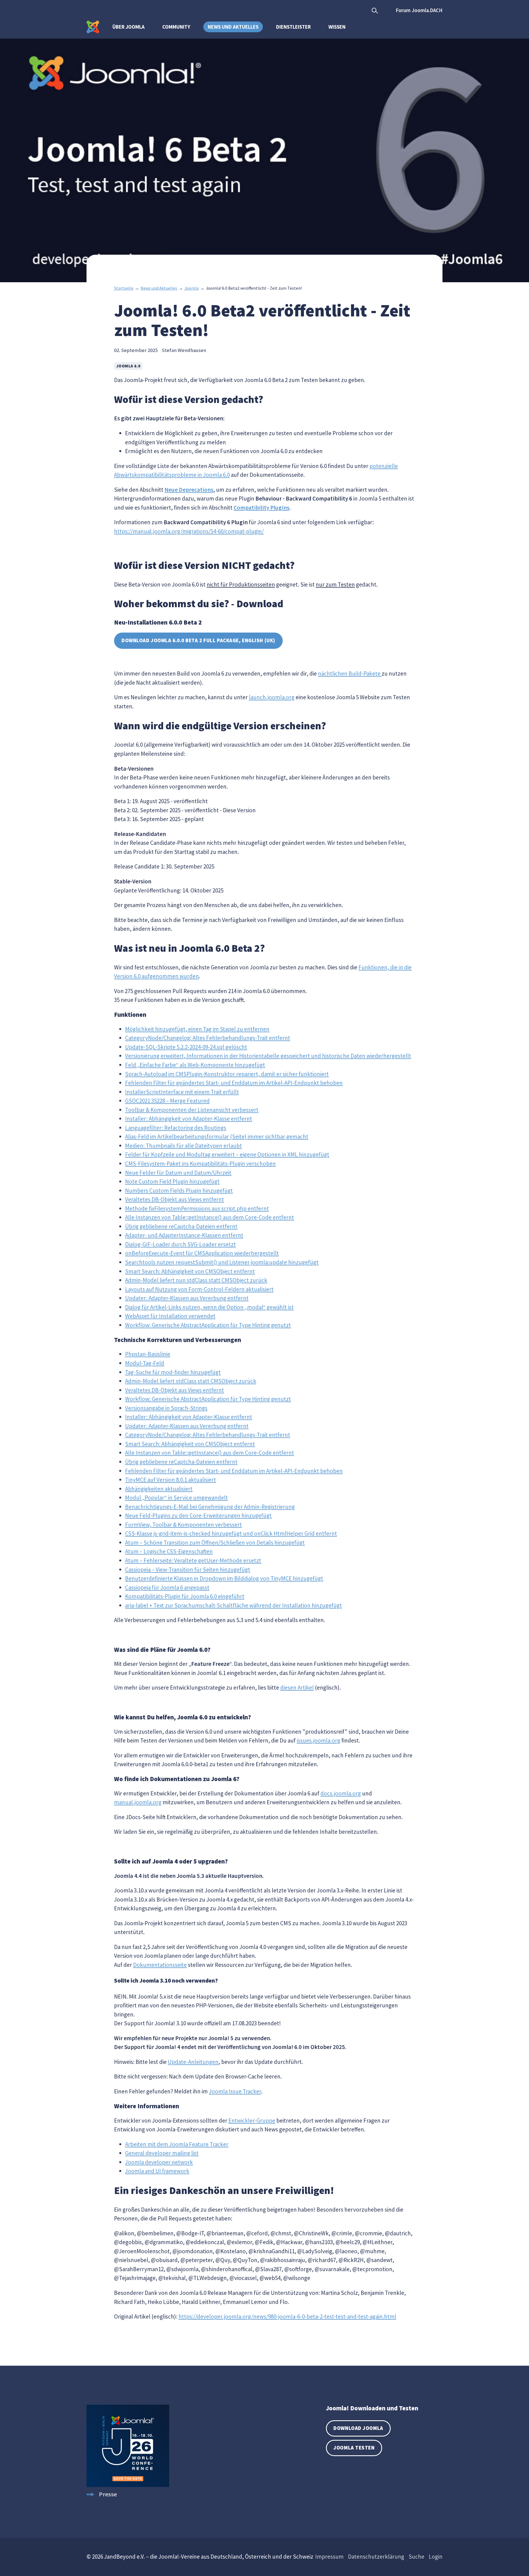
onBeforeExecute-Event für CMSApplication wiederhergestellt (202, 1253)
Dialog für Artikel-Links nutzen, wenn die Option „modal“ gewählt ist (209, 1307)
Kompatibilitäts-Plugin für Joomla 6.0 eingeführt (185, 1596)
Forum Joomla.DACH (419, 10)
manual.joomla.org (138, 1802)
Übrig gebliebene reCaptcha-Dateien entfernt (181, 1226)
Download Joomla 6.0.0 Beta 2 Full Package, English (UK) (198, 640)
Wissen (337, 27)
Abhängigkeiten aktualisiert (159, 1489)
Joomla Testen (354, 2448)
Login (436, 2557)
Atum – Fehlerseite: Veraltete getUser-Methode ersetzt (193, 1560)
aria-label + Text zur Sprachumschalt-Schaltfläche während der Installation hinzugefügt (234, 1605)
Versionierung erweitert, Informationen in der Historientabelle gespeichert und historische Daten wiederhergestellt (268, 1056)
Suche (416, 2557)
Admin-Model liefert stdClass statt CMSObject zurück (191, 1381)
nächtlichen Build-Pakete (350, 673)
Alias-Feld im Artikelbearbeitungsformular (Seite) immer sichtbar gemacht (217, 1137)
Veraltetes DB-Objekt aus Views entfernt (175, 1199)
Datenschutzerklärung (376, 2557)
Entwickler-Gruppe (252, 2121)
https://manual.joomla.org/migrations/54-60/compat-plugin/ (189, 531)
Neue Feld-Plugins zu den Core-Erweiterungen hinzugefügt (198, 1516)
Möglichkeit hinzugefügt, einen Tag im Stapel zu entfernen (197, 1029)
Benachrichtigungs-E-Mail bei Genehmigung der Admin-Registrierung (210, 1507)
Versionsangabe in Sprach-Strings (166, 1408)
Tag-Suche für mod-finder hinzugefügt (173, 1372)
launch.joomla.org (272, 697)
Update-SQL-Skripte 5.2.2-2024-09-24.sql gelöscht (186, 1047)
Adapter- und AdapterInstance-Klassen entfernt (184, 1235)
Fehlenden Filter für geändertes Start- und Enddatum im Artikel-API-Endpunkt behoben (234, 1083)
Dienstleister (293, 27)
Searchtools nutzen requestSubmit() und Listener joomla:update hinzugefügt (222, 1262)
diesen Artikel (297, 1688)
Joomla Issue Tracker (235, 2091)
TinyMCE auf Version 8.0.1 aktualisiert (171, 1480)
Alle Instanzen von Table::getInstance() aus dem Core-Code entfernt (210, 1217)
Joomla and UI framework (157, 2171)
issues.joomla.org (319, 1740)
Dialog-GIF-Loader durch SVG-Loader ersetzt (180, 1244)
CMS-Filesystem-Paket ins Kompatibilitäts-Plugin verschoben (200, 1164)
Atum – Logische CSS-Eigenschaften (169, 1551)
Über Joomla (129, 27)
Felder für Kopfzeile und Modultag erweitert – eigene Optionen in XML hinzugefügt (227, 1154)
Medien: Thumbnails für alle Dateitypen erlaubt (183, 1146)
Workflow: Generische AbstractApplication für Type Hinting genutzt (208, 1325)
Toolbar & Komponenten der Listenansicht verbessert (192, 1110)
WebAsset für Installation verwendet (170, 1316)
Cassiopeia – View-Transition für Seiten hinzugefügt (188, 1570)
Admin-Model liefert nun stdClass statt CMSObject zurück (196, 1280)
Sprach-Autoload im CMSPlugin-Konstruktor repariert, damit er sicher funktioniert (227, 1074)
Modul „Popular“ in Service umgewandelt (176, 1498)
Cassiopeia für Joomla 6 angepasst (167, 1587)
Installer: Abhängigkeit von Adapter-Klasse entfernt (189, 1119)
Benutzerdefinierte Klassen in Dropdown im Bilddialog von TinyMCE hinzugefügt (224, 1578)
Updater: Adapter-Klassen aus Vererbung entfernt (187, 1298)
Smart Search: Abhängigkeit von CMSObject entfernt (190, 1271)
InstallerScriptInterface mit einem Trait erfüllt (182, 1092)
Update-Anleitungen (193, 2062)
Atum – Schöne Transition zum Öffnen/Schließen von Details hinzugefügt (215, 1543)
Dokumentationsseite (160, 1965)
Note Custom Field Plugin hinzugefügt (172, 1181)
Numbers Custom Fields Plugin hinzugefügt (179, 1191)
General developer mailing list (162, 2153)
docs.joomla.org (341, 1793)
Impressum (329, 2557)
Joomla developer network (159, 2162)
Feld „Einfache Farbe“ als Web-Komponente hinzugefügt (195, 1065)
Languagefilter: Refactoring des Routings (176, 1128)
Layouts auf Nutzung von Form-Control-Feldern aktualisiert (199, 1289)
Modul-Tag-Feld (145, 1363)
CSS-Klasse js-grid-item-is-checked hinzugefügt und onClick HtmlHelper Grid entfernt (231, 1533)
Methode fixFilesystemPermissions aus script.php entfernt (197, 1208)
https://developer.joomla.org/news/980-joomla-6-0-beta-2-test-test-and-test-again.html (287, 2316)
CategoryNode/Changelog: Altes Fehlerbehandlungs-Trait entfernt (208, 1038)
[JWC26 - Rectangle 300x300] (128, 2485)
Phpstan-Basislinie (148, 1354)
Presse (108, 2494)
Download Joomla (358, 2428)
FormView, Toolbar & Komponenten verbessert (183, 1525)
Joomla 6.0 (128, 366)
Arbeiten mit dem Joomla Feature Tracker (177, 2144)
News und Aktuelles (233, 27)
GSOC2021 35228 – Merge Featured (167, 1101)
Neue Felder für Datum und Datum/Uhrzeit (178, 1173)
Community (176, 27)
